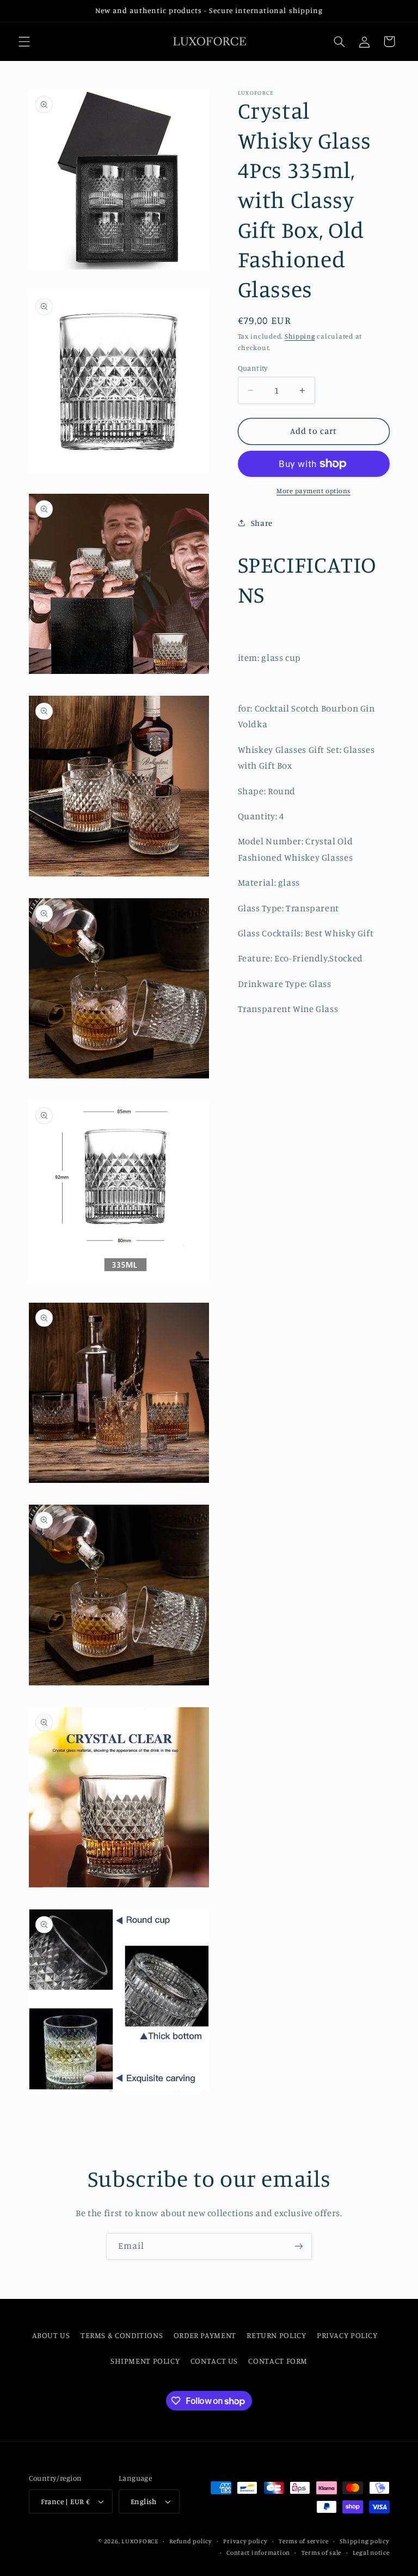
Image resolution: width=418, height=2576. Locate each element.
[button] (24, 41)
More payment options (313, 491)
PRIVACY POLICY (347, 2335)
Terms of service (304, 2541)
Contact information (258, 2553)
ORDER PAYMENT (205, 2335)
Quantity (253, 368)
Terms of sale (322, 2553)
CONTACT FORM (278, 2361)
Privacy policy (245, 2541)
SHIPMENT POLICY (145, 2361)
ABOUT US (51, 2335)
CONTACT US (214, 2361)
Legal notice (371, 2553)
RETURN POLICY (276, 2335)
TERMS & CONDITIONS (122, 2335)
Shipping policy (364, 2541)
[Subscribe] (299, 2246)
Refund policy (191, 2541)
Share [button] (262, 523)
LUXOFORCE (140, 2541)
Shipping (300, 336)
